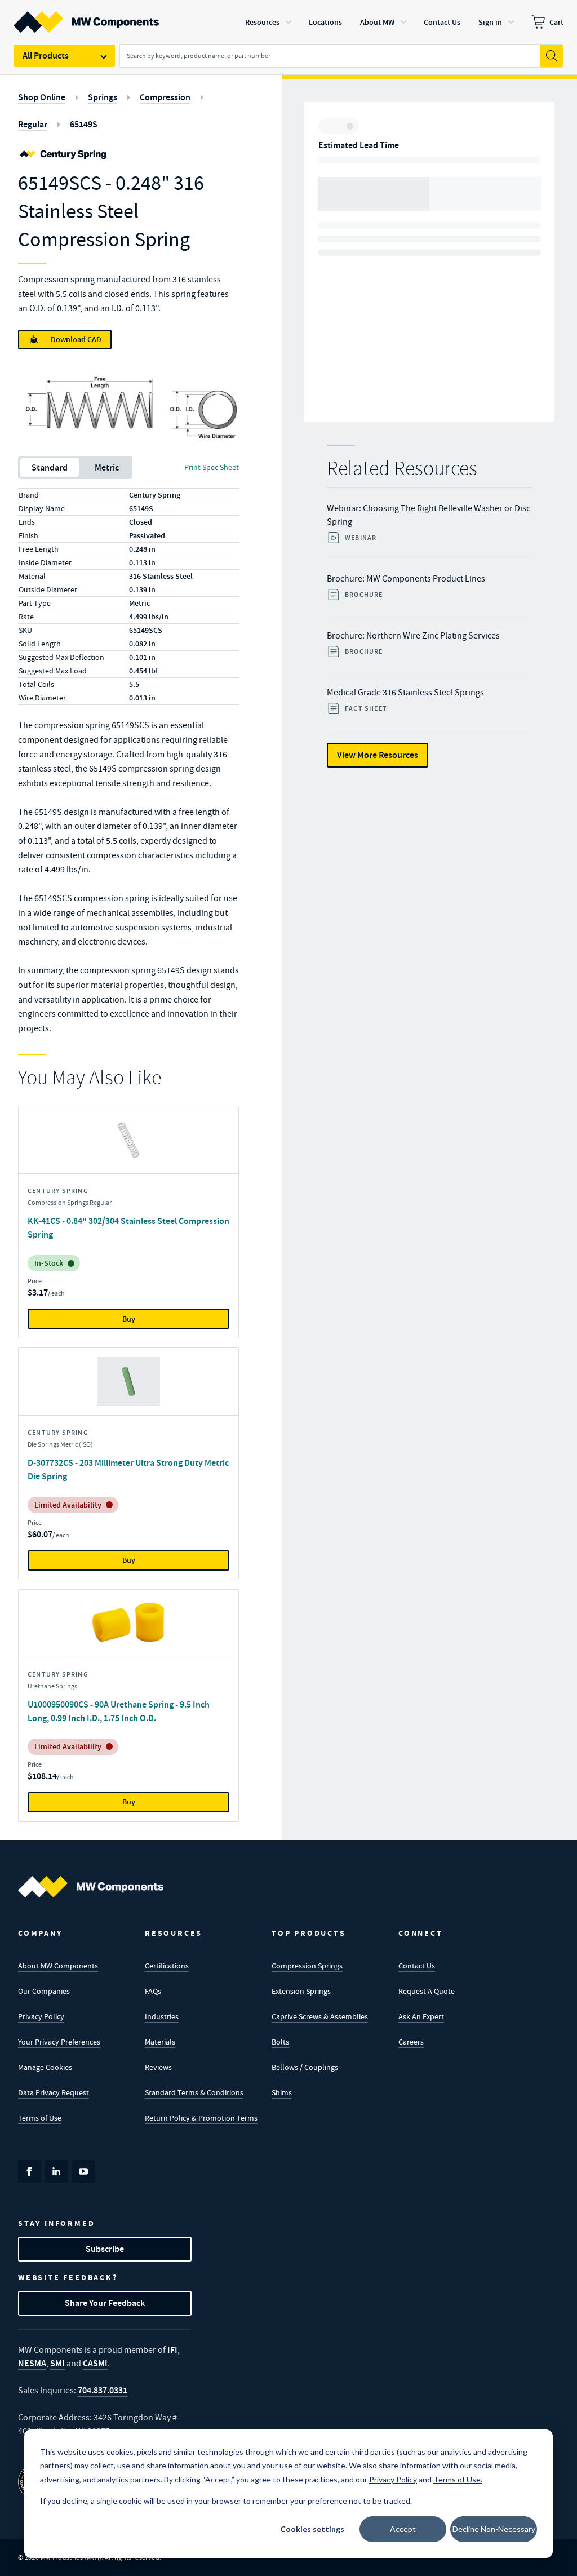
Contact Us (417, 1966)
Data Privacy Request (54, 2092)
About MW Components (58, 1966)
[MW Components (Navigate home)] (91, 1887)
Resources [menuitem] (262, 22)
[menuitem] (547, 22)
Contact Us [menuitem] (442, 22)
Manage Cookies (45, 2067)
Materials (160, 2042)
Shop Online (42, 97)
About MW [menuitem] (377, 22)
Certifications (167, 1966)
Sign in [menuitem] (490, 22)
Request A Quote (427, 1991)
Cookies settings (312, 2529)
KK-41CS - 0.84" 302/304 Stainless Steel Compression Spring (128, 1228)
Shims (282, 2092)
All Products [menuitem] (46, 56)
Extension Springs (301, 1991)
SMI (57, 2363)
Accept (403, 2529)
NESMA (32, 2363)
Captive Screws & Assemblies (320, 2016)
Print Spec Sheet (212, 467)
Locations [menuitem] (325, 22)
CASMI (95, 2363)
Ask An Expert (421, 2016)
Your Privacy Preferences (59, 2042)
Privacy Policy (41, 2016)
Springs (103, 97)
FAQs (153, 1991)
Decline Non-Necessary (494, 2529)
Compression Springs (307, 1966)
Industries (162, 2016)
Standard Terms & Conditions (194, 2092)
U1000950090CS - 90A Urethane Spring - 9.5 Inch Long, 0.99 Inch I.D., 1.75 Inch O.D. (119, 1711)
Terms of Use (40, 2118)
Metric (107, 467)
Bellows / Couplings (305, 2067)
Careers (411, 2042)
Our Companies (44, 1991)
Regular (33, 124)
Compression (165, 97)
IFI (172, 2350)
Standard (50, 467)
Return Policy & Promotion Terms (201, 2118)
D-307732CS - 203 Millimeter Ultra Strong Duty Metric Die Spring (128, 1469)
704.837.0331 (103, 2390)
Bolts (280, 2042)
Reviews (158, 2067)
